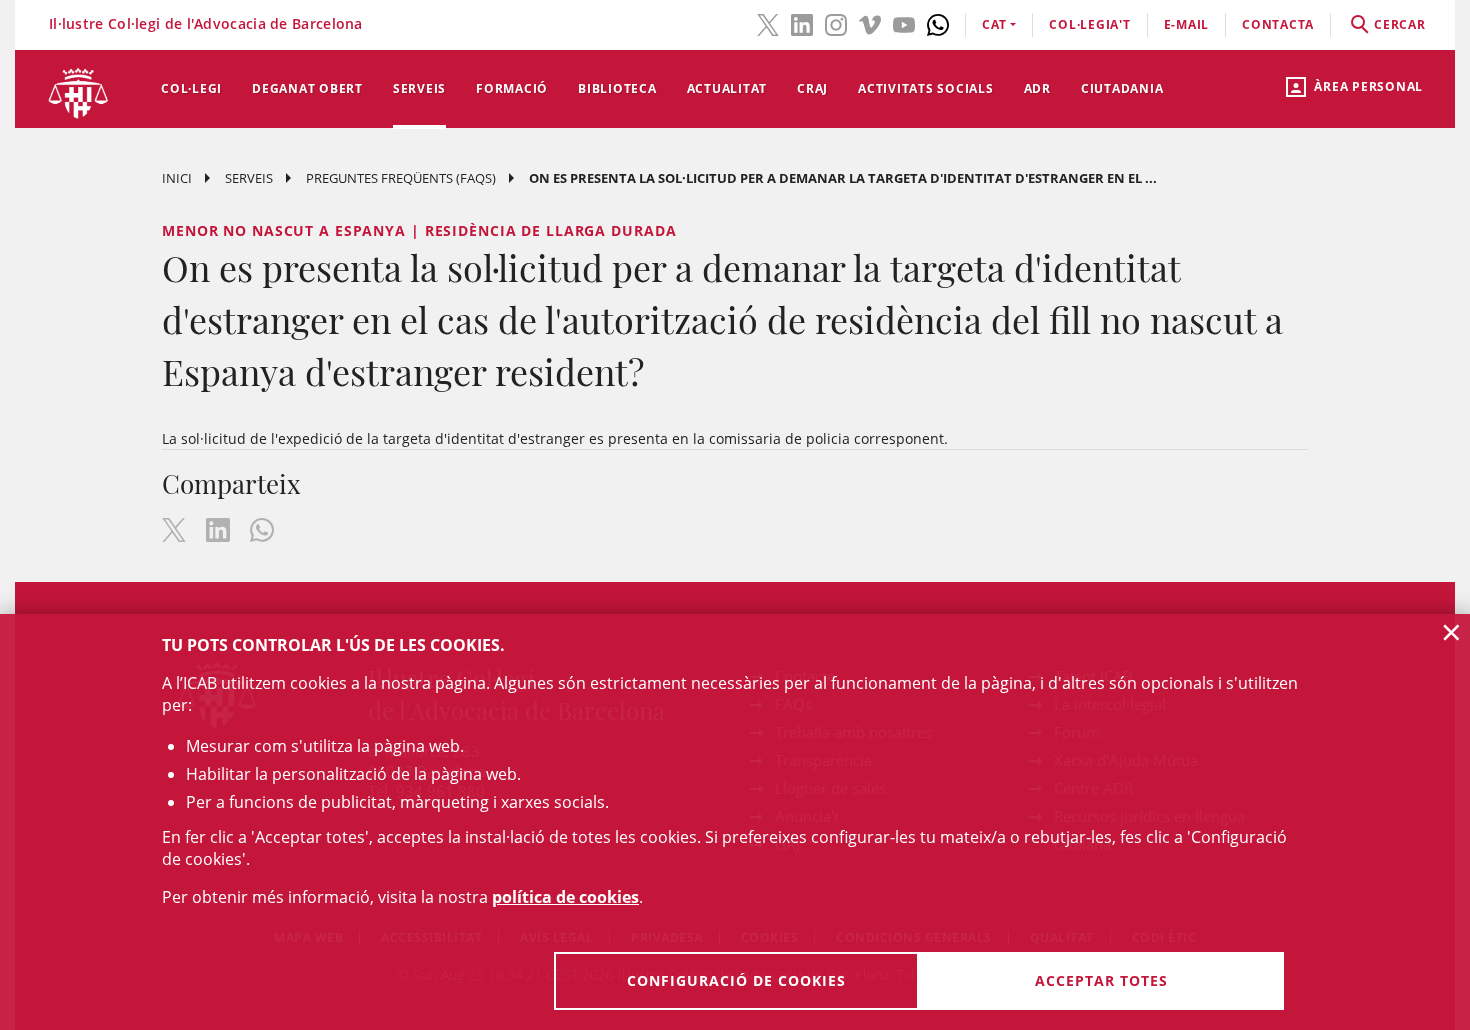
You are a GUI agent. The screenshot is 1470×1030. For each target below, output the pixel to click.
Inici (177, 178)
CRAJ (812, 88)
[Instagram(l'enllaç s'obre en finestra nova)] (836, 23)
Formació (512, 88)
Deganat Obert (307, 88)
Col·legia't (1089, 24)
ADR (1037, 88)
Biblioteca (617, 88)
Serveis (419, 88)
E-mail (1187, 24)
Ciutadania (1122, 88)
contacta (1278, 24)
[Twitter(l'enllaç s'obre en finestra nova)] (768, 23)
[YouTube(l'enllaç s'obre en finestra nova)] (904, 23)
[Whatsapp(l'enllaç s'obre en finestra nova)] (938, 23)
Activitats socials (926, 88)
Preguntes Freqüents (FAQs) (401, 178)
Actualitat (727, 88)
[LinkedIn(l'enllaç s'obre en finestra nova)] (802, 23)
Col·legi (191, 88)
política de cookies (565, 897)
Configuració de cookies (736, 980)
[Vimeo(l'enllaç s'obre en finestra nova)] (870, 23)
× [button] (1451, 632)
